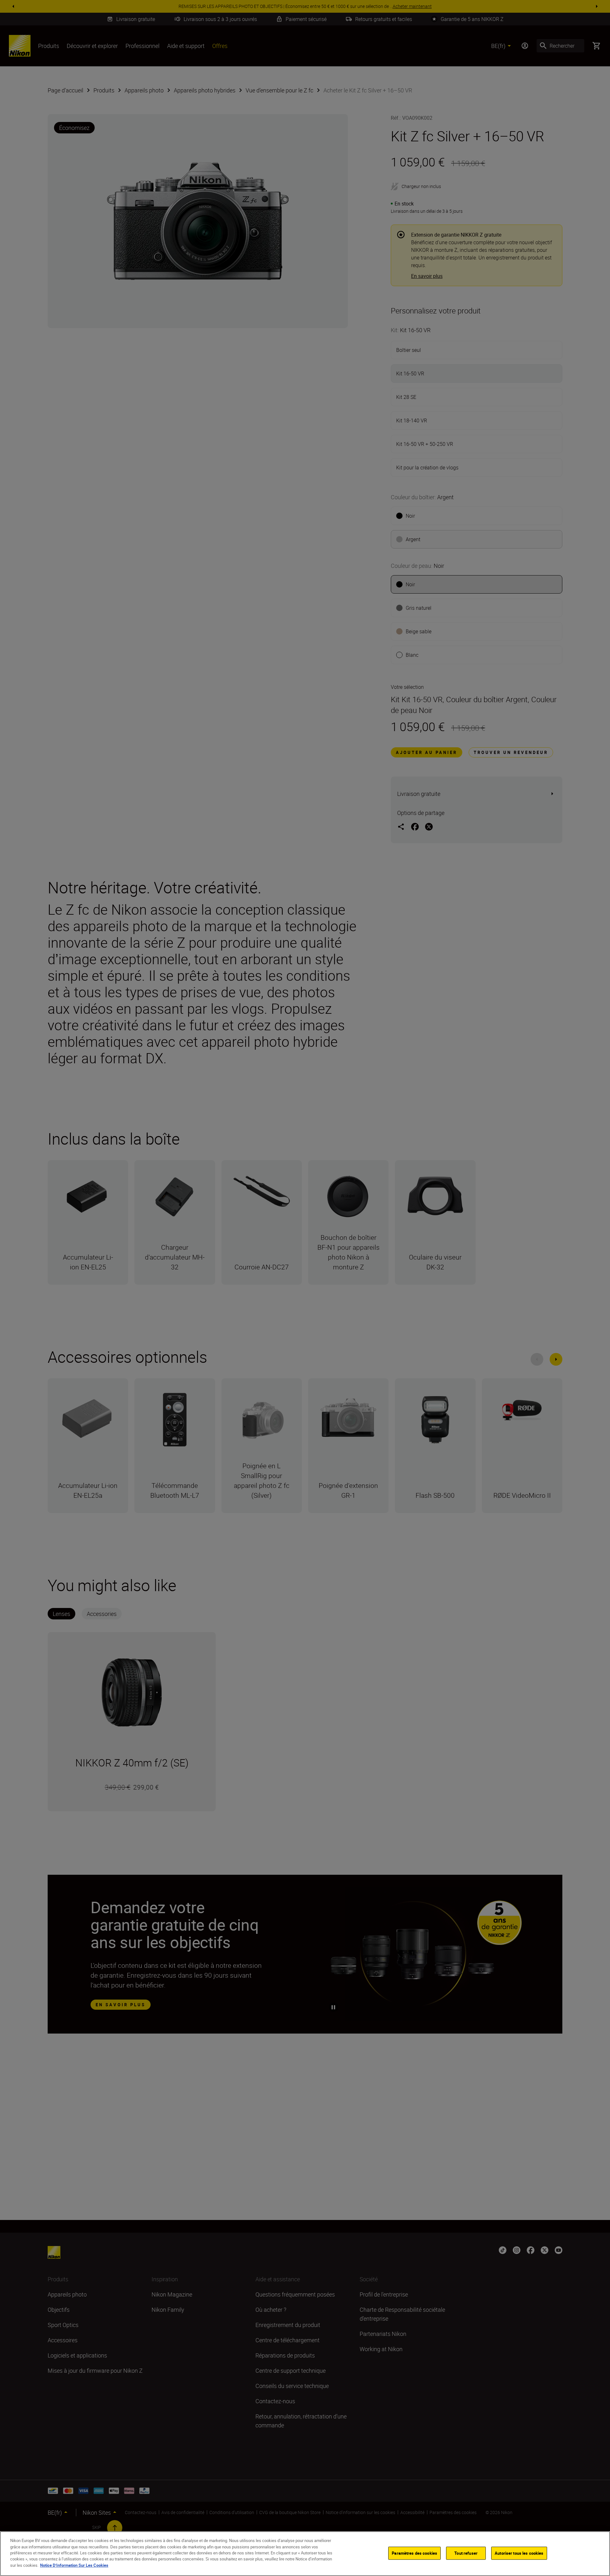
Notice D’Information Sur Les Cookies (74, 2565)
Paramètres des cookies (414, 2553)
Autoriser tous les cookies (519, 2553)
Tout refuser (466, 2553)
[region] (305, 2554)
